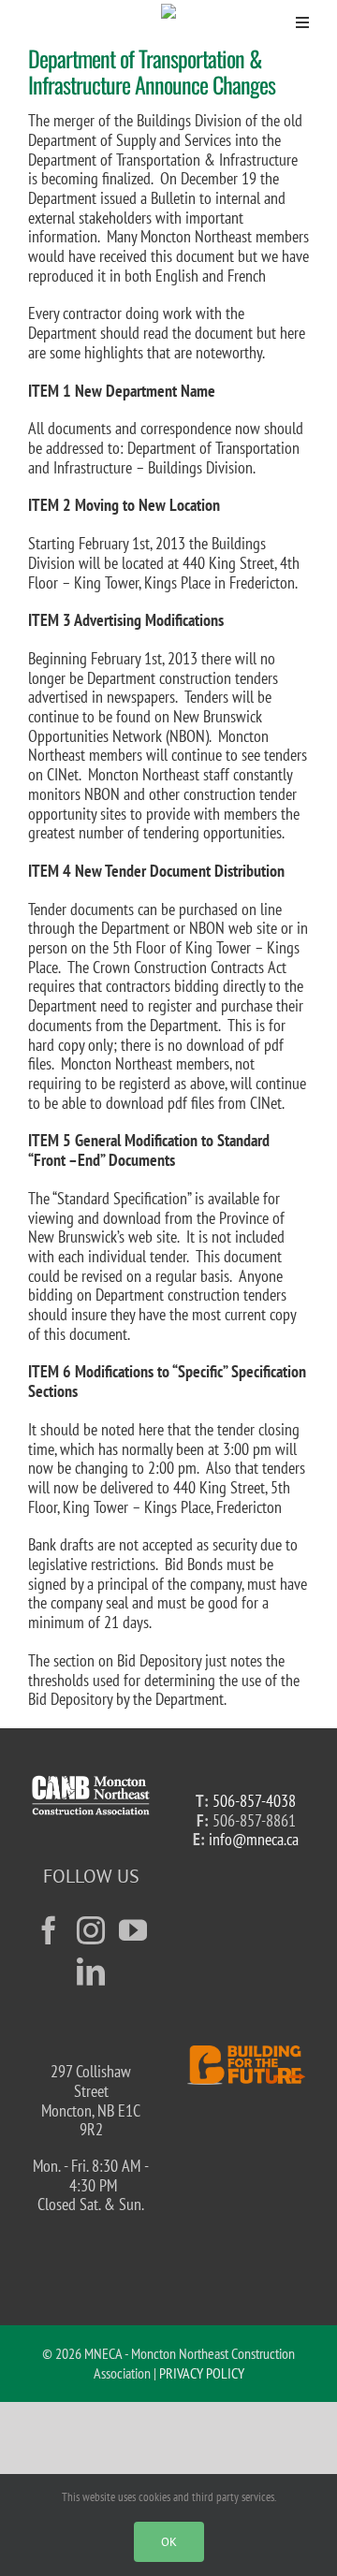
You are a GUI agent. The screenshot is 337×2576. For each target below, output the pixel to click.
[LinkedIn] (91, 1972)
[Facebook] (49, 1930)
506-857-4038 (254, 1801)
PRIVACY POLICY (202, 2373)
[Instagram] (91, 1930)
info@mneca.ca (254, 1839)
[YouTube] (133, 1930)
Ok (169, 2542)
